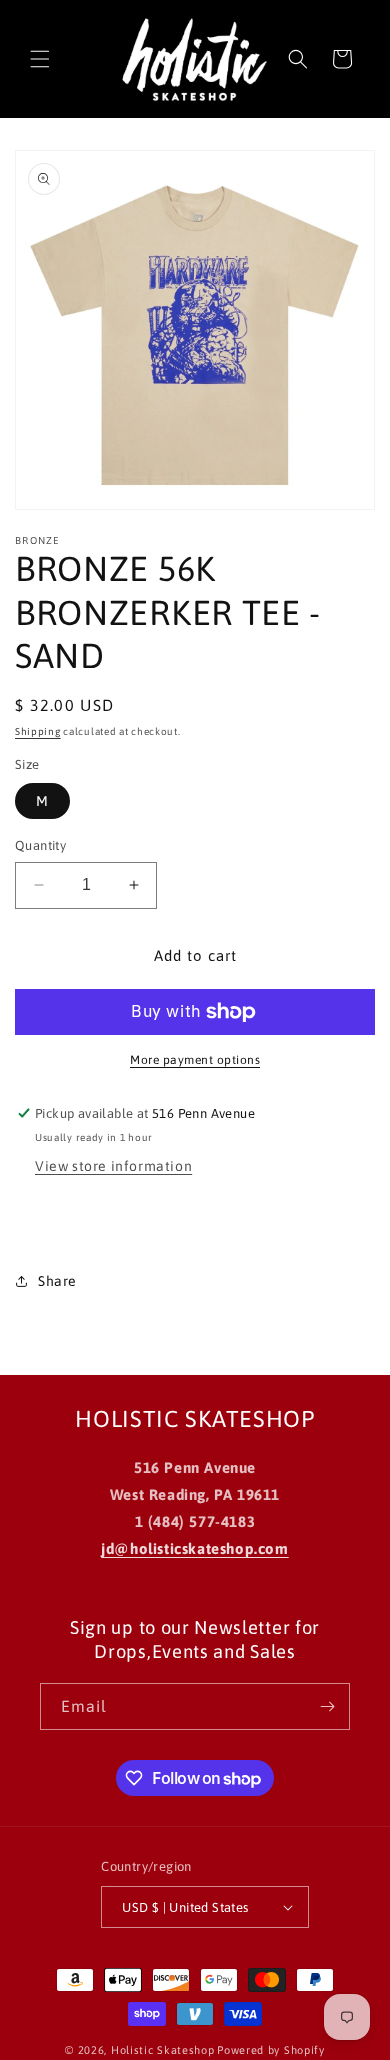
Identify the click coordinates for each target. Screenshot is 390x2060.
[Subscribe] (327, 1706)
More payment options (195, 1060)
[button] (40, 59)
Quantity (40, 845)
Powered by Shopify (271, 2050)
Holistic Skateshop (163, 2050)
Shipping (38, 731)
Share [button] (57, 1281)
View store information (113, 1166)
